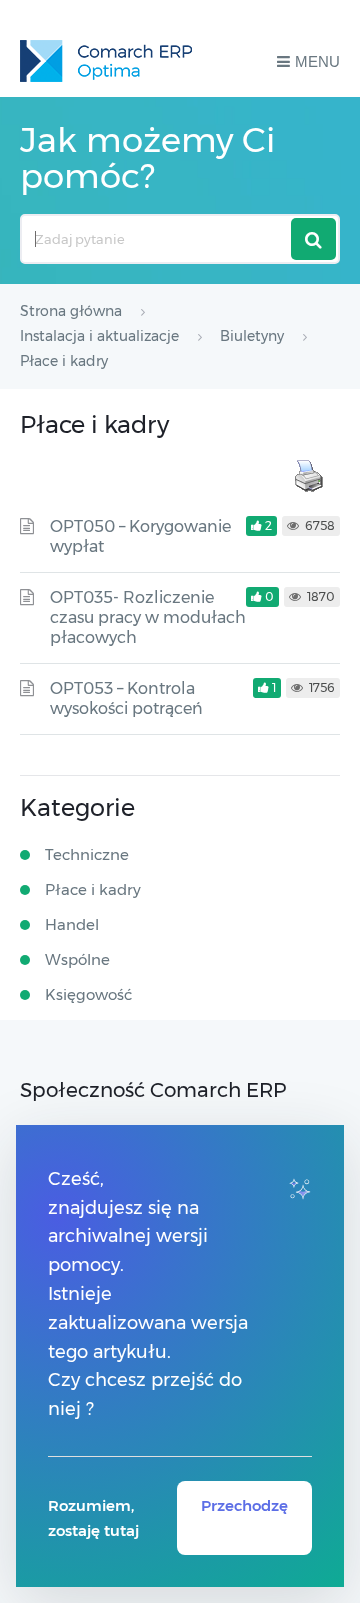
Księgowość (88, 994)
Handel (72, 924)
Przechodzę (244, 1505)
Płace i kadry (93, 889)
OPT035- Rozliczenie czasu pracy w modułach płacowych (148, 617)
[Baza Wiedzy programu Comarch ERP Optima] (106, 61)
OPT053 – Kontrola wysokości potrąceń (126, 698)
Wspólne (77, 959)
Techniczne (87, 854)
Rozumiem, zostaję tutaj (93, 1518)
